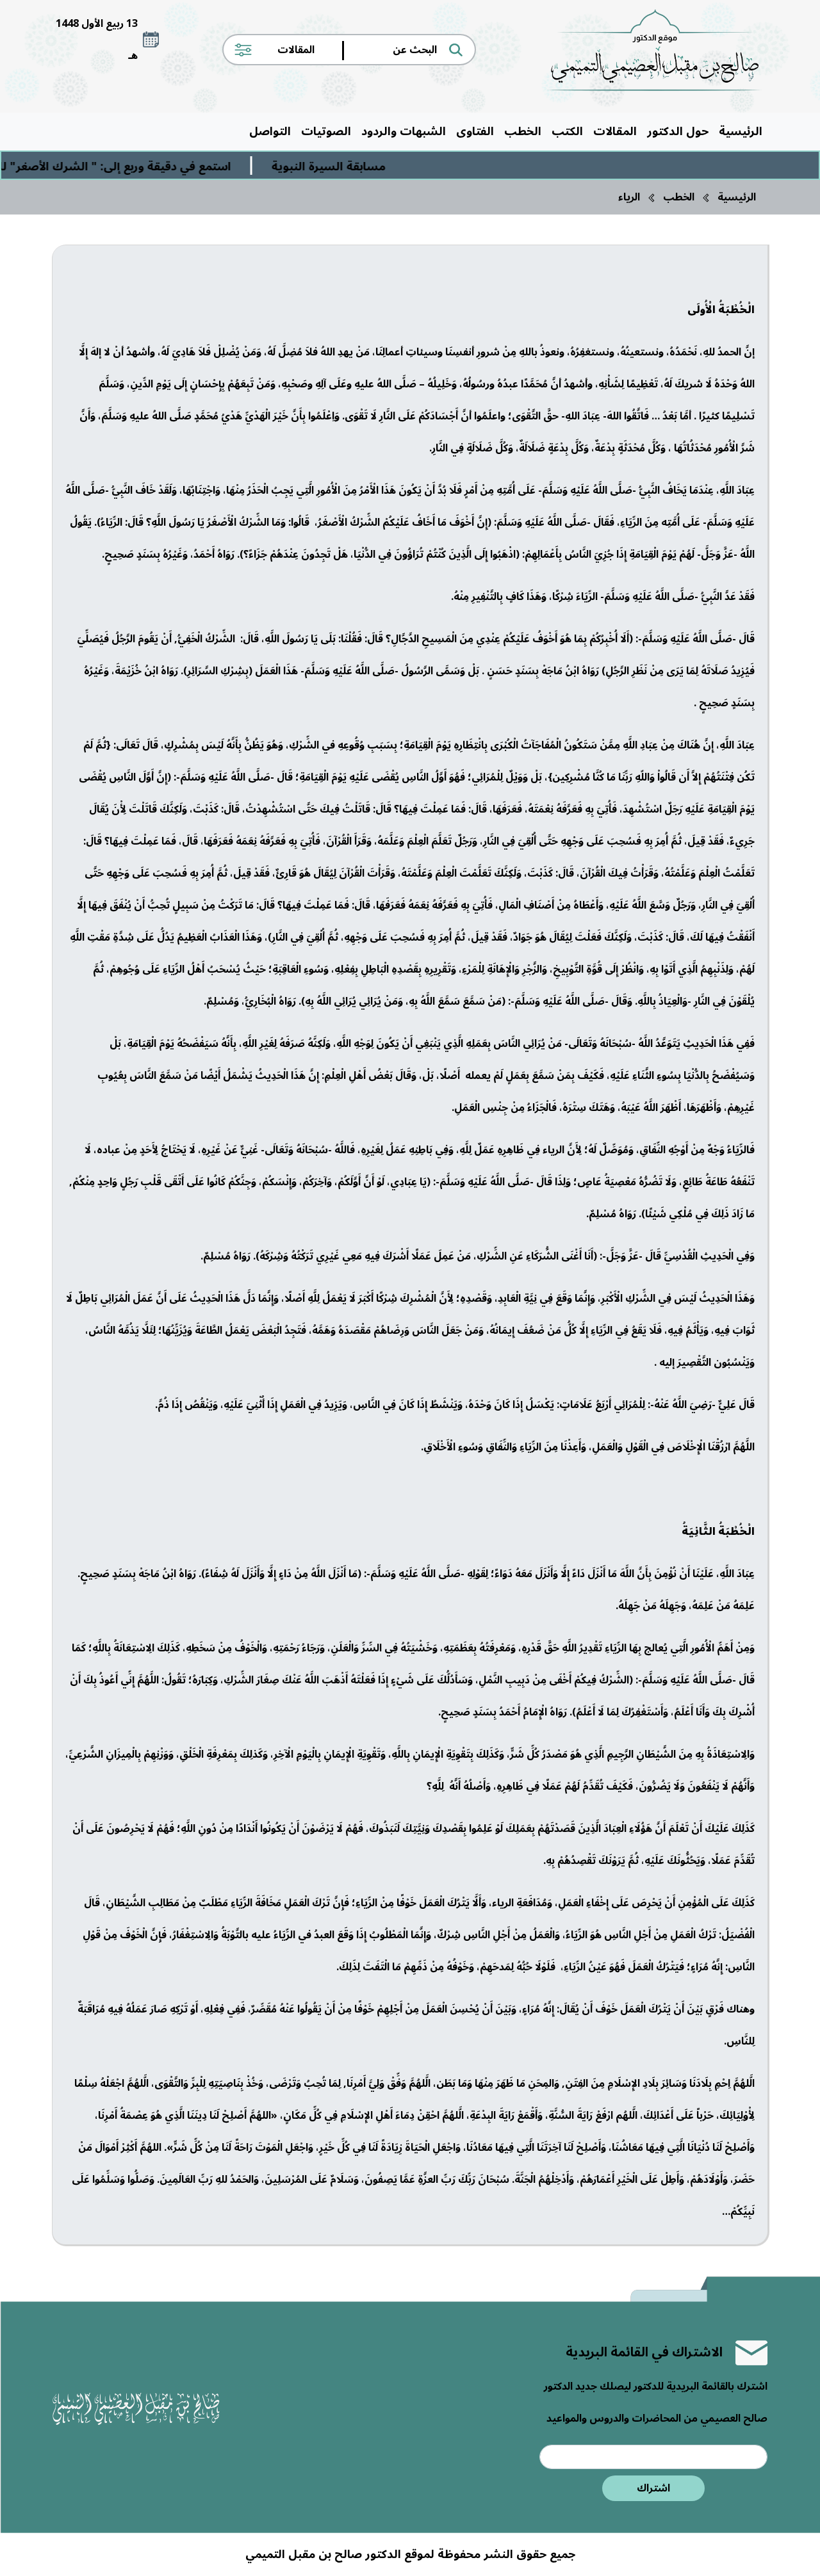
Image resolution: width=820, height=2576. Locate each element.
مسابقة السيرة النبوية (368, 166)
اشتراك (653, 2488)
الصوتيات (326, 131)
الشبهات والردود (404, 131)
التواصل (270, 131)
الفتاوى (475, 131)
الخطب (523, 131)
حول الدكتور (678, 131)
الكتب (567, 131)
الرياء (629, 197)
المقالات (615, 131)
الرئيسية (741, 131)
